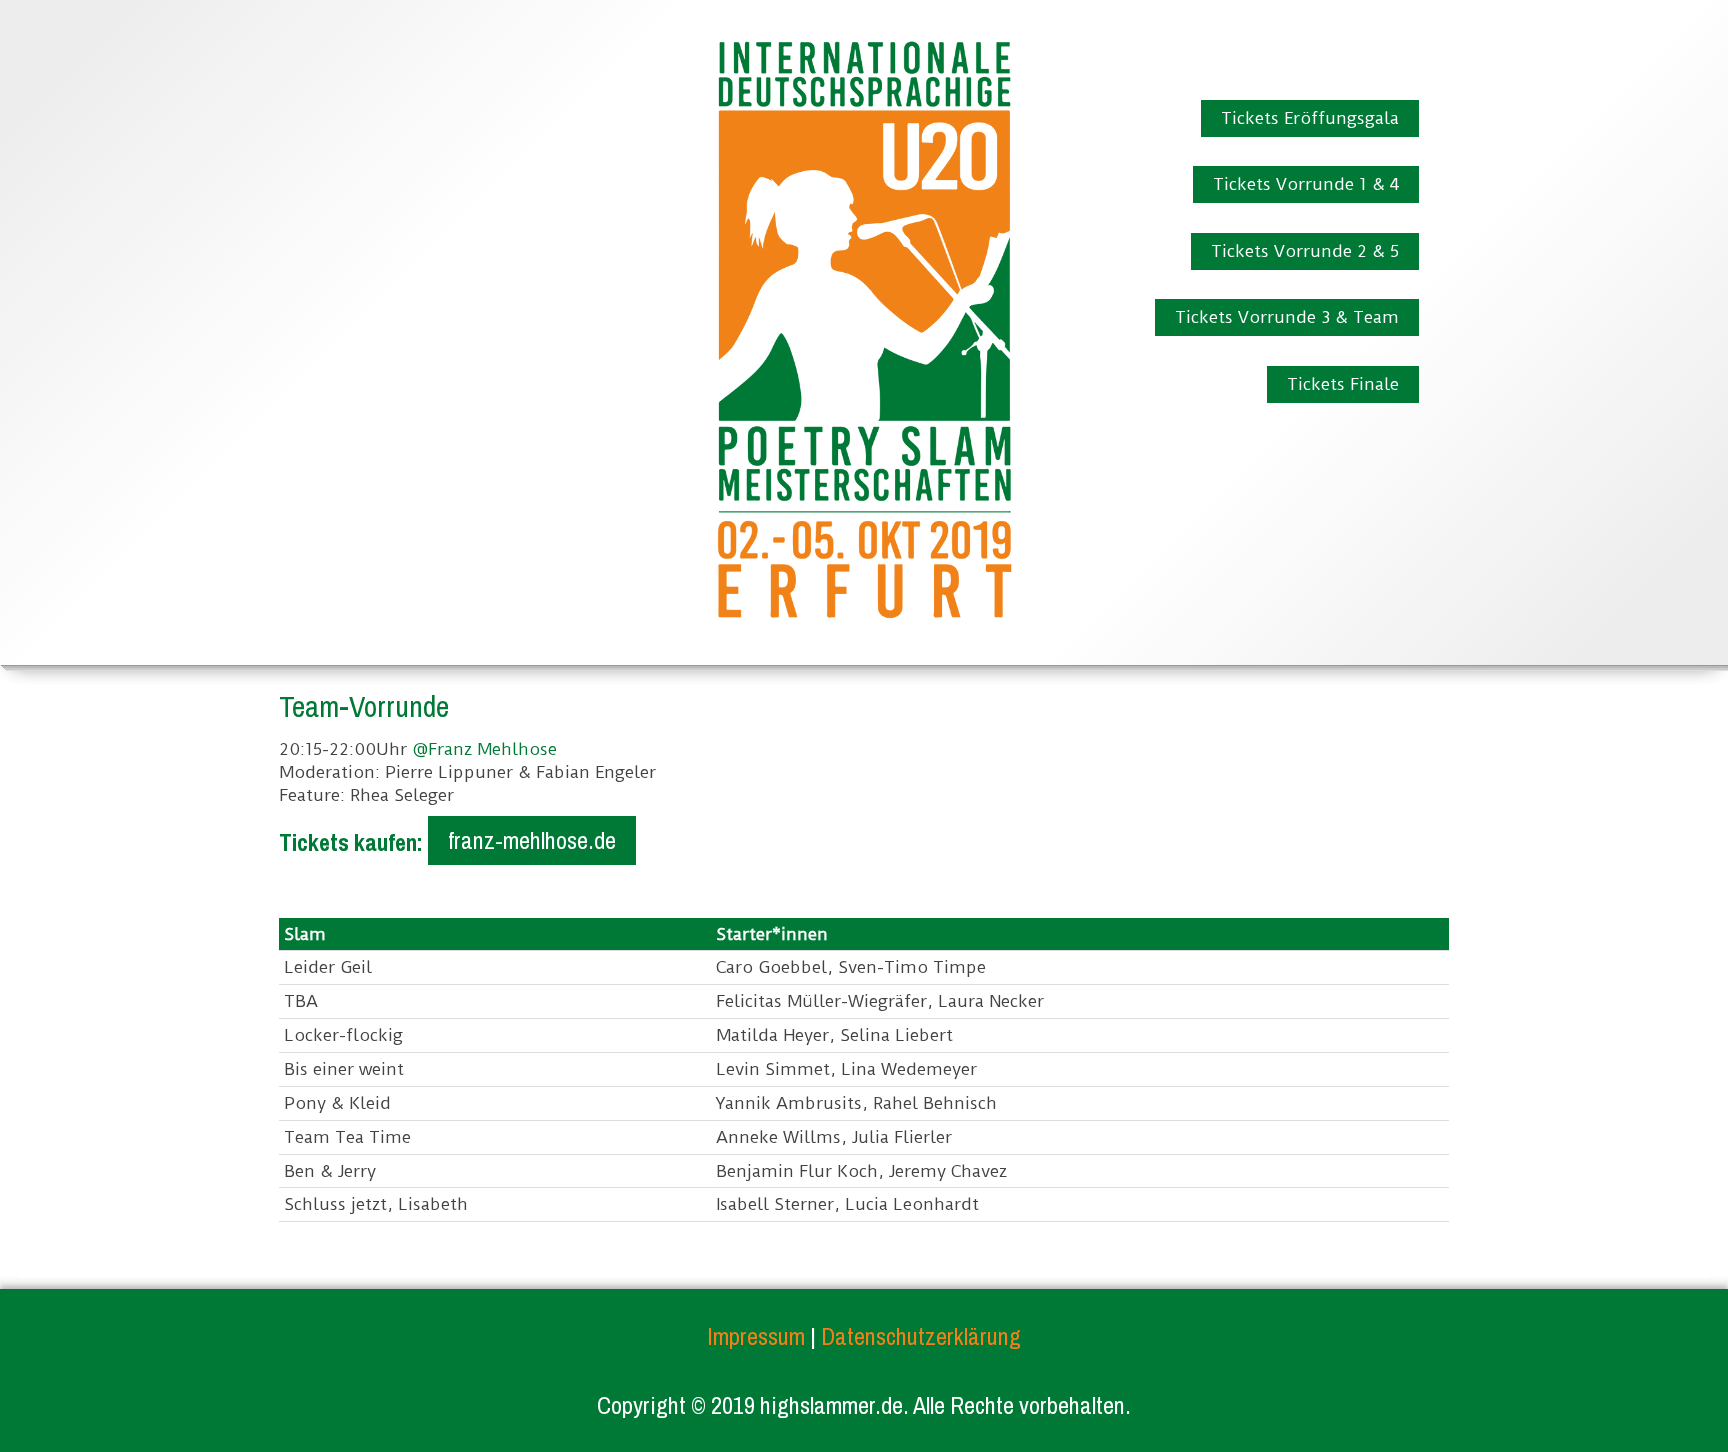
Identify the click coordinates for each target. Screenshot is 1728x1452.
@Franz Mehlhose (484, 749)
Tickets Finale (1343, 384)
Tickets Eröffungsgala (1310, 118)
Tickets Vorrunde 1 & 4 (1306, 184)
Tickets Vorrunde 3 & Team (1287, 317)
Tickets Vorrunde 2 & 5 (1305, 251)
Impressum (756, 1336)
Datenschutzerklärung (921, 1336)
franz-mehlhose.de (532, 840)
